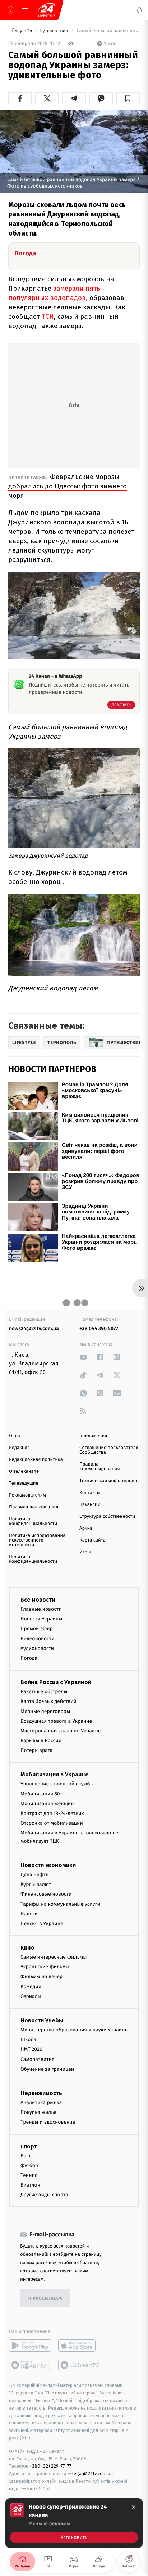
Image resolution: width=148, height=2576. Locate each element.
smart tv (30, 2365)
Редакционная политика (36, 1460)
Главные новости (41, 1609)
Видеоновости (38, 1638)
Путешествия (54, 31)
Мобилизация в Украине (55, 1774)
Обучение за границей (47, 2069)
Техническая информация (108, 1481)
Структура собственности (107, 1517)
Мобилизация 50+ (41, 1794)
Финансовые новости (46, 1894)
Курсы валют (36, 1884)
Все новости (38, 1600)
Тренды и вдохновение (48, 2122)
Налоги (29, 1913)
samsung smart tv (79, 2365)
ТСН (48, 316)
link (83, 1357)
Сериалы (31, 1996)
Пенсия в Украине (42, 1924)
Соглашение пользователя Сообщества (109, 1450)
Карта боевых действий (48, 1701)
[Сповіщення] (139, 10)
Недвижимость (41, 2093)
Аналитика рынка (41, 2103)
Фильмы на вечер (41, 1976)
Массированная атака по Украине (61, 1731)
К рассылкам (45, 2298)
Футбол (29, 2165)
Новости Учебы (42, 2020)
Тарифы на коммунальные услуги (60, 1904)
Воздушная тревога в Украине (56, 1721)
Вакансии (90, 1505)
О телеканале (24, 1472)
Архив (86, 1528)
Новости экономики (48, 1865)
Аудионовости (37, 1648)
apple (79, 2345)
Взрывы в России (41, 1741)
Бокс (26, 2155)
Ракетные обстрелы (44, 1692)
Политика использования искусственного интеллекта (37, 1540)
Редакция (19, 1448)
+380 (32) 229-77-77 (50, 2466)
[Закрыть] (134, 2507)
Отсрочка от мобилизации (52, 1823)
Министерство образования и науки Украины (75, 2030)
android (30, 2345)
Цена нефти (35, 1875)
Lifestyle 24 (21, 31)
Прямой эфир (37, 1629)
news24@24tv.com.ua (34, 1329)
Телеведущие (24, 1483)
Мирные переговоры (45, 1711)
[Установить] (74, 2523)
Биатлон (30, 2185)
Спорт (29, 2146)
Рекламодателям (27, 1495)
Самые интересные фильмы (54, 1957)
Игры (85, 1552)
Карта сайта (92, 1540)
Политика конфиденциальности (33, 1521)
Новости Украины (41, 1619)
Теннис (29, 2175)
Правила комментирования (100, 1467)
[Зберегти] (128, 98)
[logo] (47, 10)
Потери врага (36, 1750)
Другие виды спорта (44, 2195)
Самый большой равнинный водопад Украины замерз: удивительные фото (108, 31)
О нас (15, 1436)
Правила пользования (34, 1507)
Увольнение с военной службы (57, 1784)
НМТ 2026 (31, 2049)
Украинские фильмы (45, 1967)
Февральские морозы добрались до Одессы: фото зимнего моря (68, 486)
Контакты (90, 1493)
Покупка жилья (38, 2112)
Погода (29, 1658)
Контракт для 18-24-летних (52, 1813)
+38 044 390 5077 (99, 1329)
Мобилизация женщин (47, 1804)
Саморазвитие (38, 2059)
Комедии (31, 1986)
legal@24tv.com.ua (92, 2474)
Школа (28, 2040)
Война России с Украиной (56, 1682)
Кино (27, 1948)
